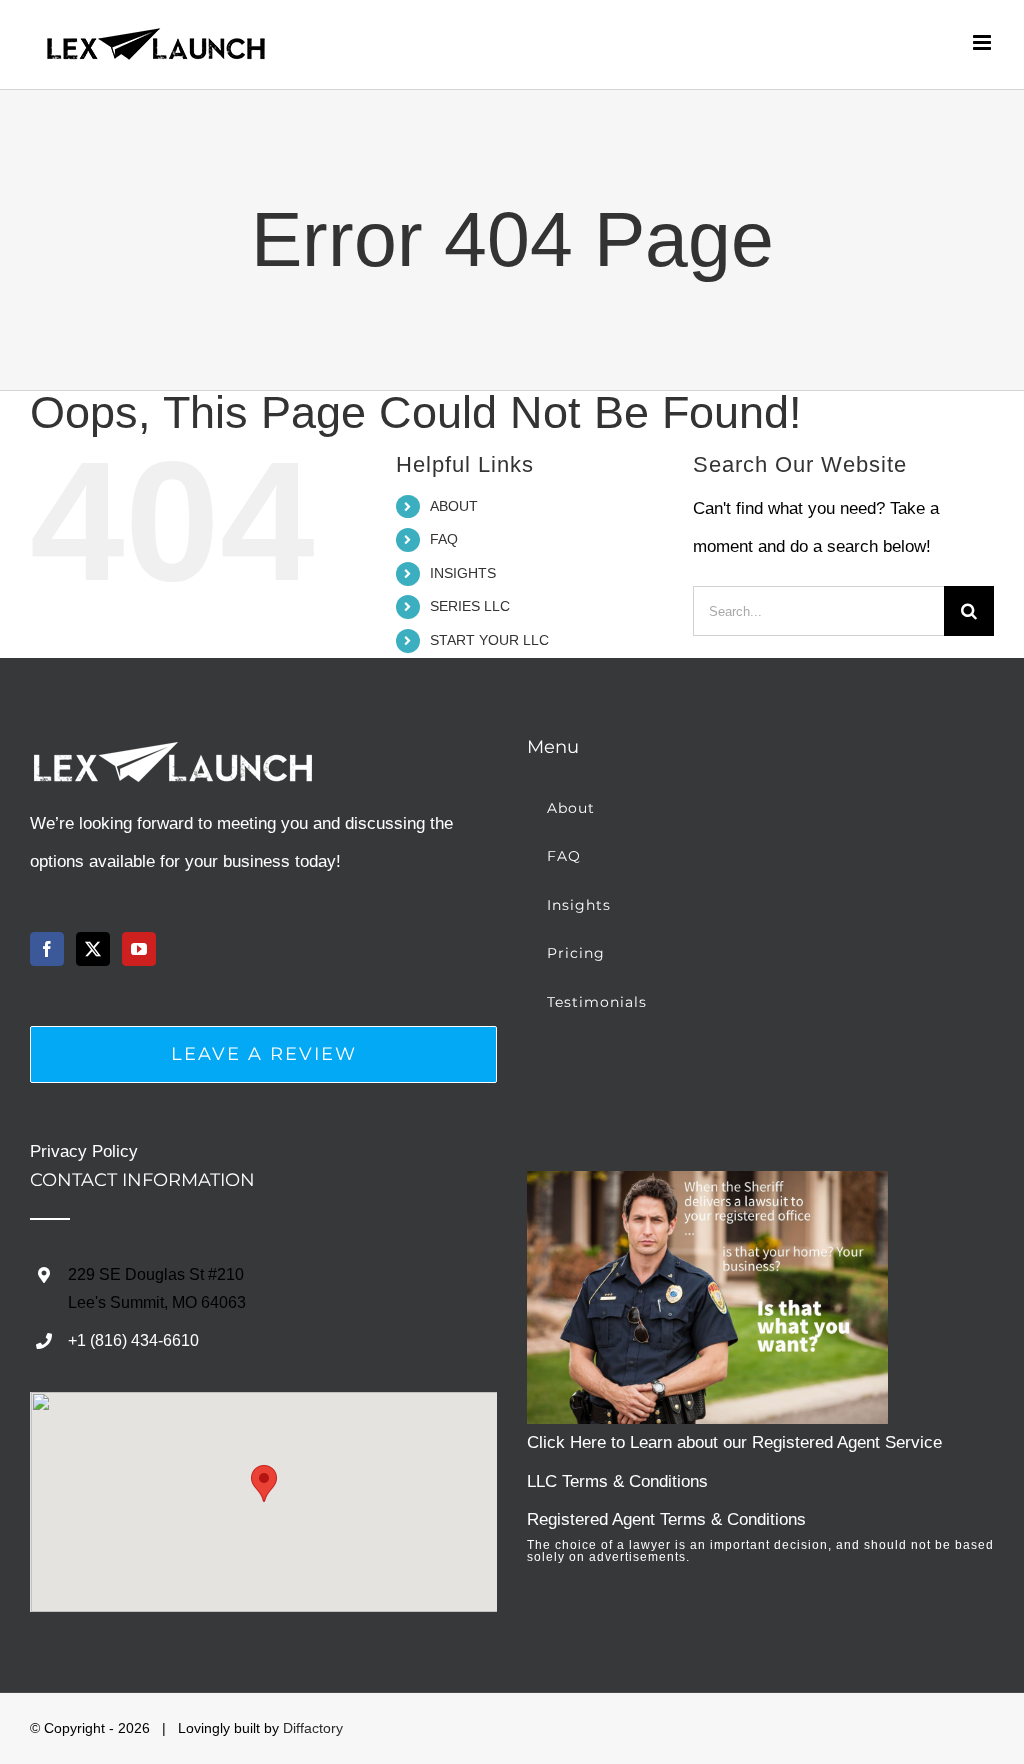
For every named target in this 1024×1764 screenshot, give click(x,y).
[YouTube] (139, 949)
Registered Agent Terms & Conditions (666, 1519)
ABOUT (454, 506)
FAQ (444, 539)
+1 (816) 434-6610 (133, 1340)
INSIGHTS (463, 573)
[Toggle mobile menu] (983, 42)
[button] (264, 1483)
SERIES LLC (470, 606)
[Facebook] (47, 949)
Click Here (566, 1442)
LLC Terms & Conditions (617, 1481)
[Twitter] (93, 949)
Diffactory (313, 1728)
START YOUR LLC (489, 640)
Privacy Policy (84, 1151)
